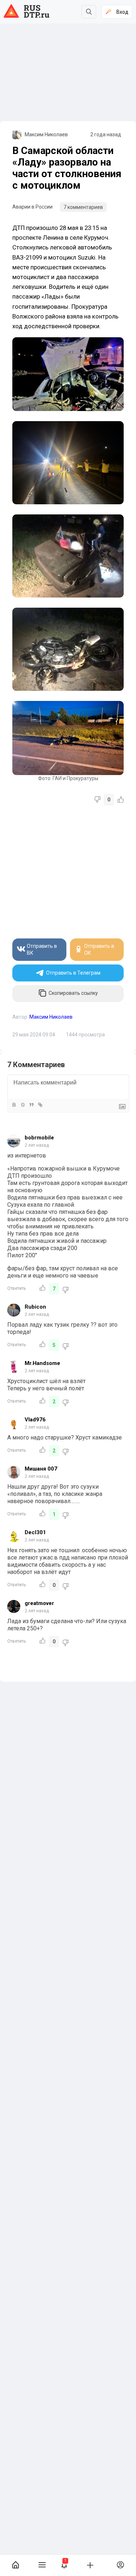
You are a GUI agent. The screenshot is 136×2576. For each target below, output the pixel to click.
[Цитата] (31, 1105)
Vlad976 (35, 1420)
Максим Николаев (46, 134)
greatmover (39, 1603)
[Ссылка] (40, 1105)
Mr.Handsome (42, 1363)
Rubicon (35, 1307)
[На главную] (15, 2565)
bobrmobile (39, 1138)
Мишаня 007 (41, 1469)
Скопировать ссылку (73, 993)
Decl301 (35, 1532)
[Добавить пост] (90, 2565)
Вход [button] (122, 12)
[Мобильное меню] (42, 2565)
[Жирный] (14, 1105)
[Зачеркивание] (22, 1105)
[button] (64, 2565)
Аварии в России (32, 207)
